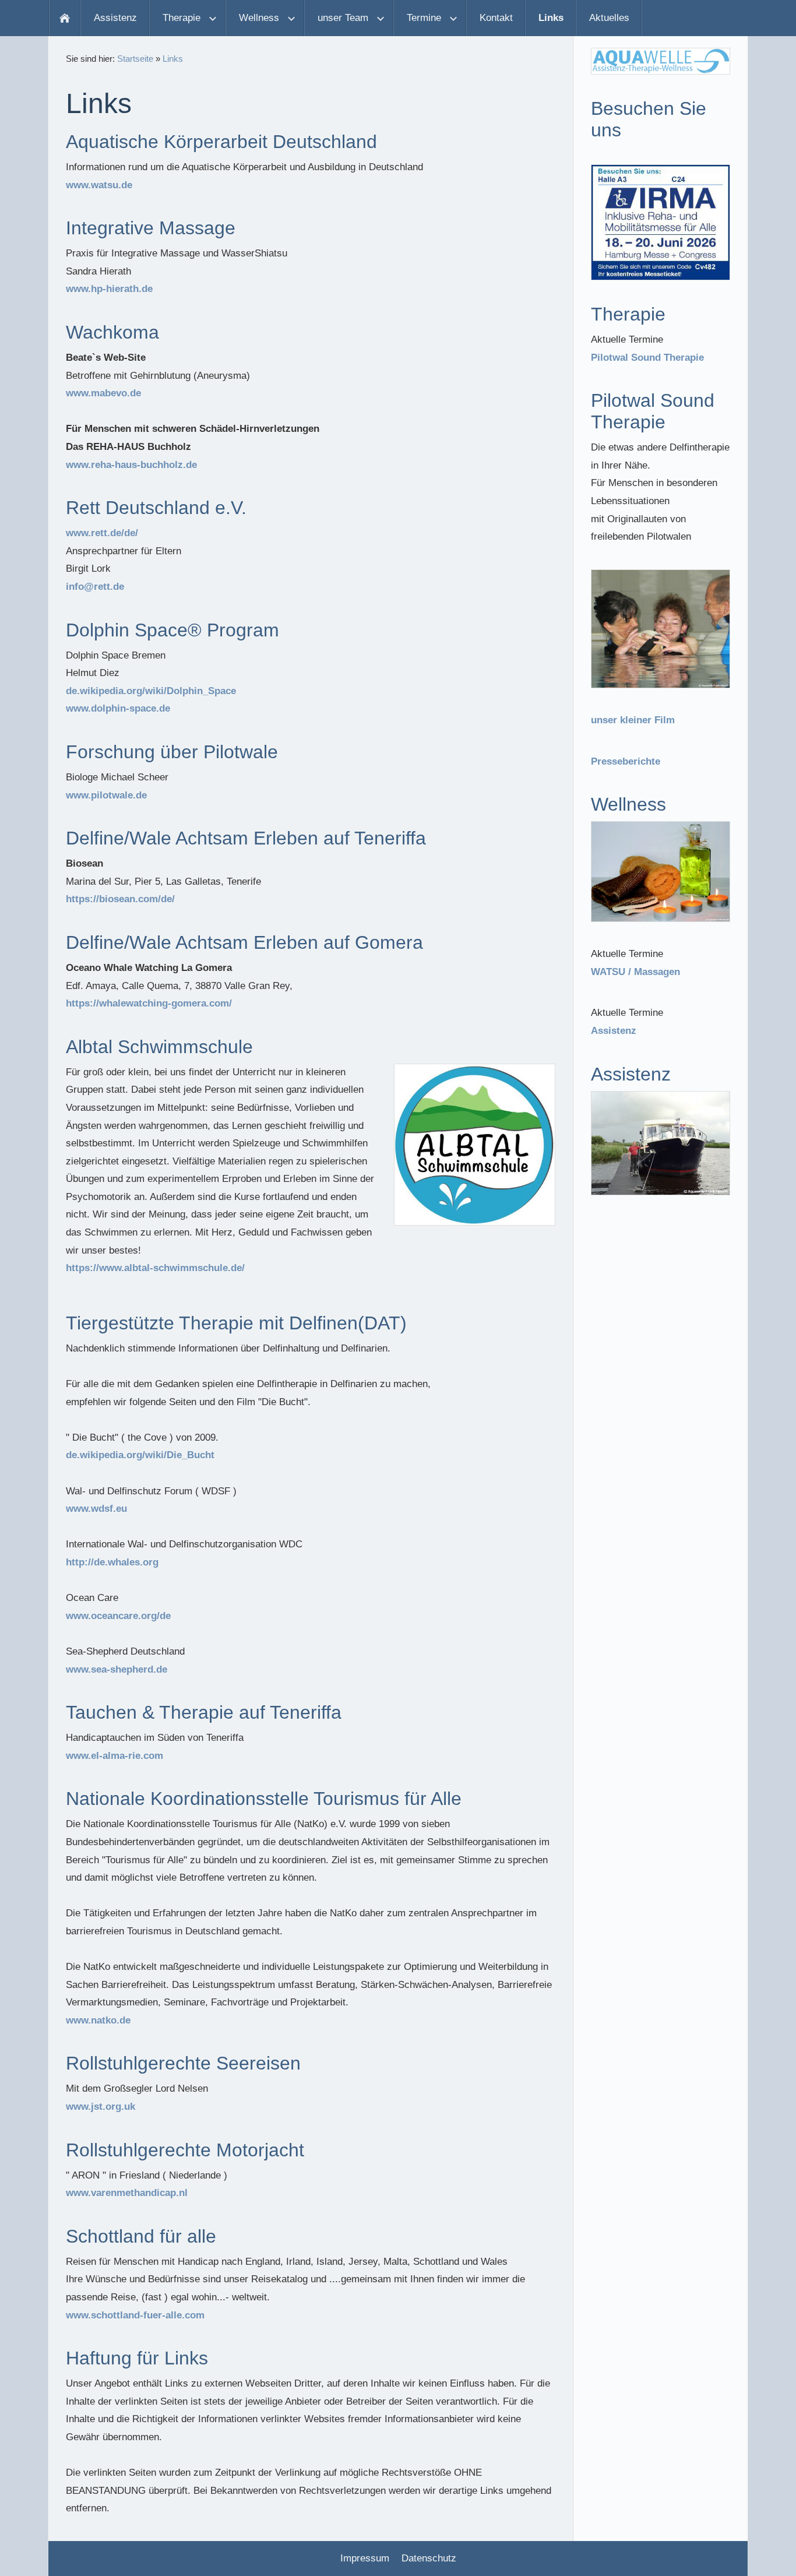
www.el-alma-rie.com (115, 1756)
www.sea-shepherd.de (117, 1669)
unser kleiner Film (633, 720)
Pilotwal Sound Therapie (647, 358)
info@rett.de (95, 587)
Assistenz (614, 1031)
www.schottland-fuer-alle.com (135, 2315)
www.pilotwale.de (106, 795)
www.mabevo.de (103, 393)
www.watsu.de (99, 185)
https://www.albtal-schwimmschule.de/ (155, 1268)
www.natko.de (98, 2020)
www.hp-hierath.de (109, 289)
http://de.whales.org (112, 1562)
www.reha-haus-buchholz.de (131, 465)
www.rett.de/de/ (102, 533)
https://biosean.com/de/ (120, 899)
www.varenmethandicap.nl (127, 2193)
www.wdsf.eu (96, 1509)
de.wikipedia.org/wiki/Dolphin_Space (151, 691)
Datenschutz (429, 2558)
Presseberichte (626, 761)
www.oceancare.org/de (118, 1616)
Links (173, 59)
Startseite (135, 59)
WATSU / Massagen (635, 972)
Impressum (365, 2558)
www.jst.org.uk (101, 2107)
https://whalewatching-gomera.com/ (149, 1003)
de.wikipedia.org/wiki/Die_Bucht (140, 1455)
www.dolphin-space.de (118, 708)
